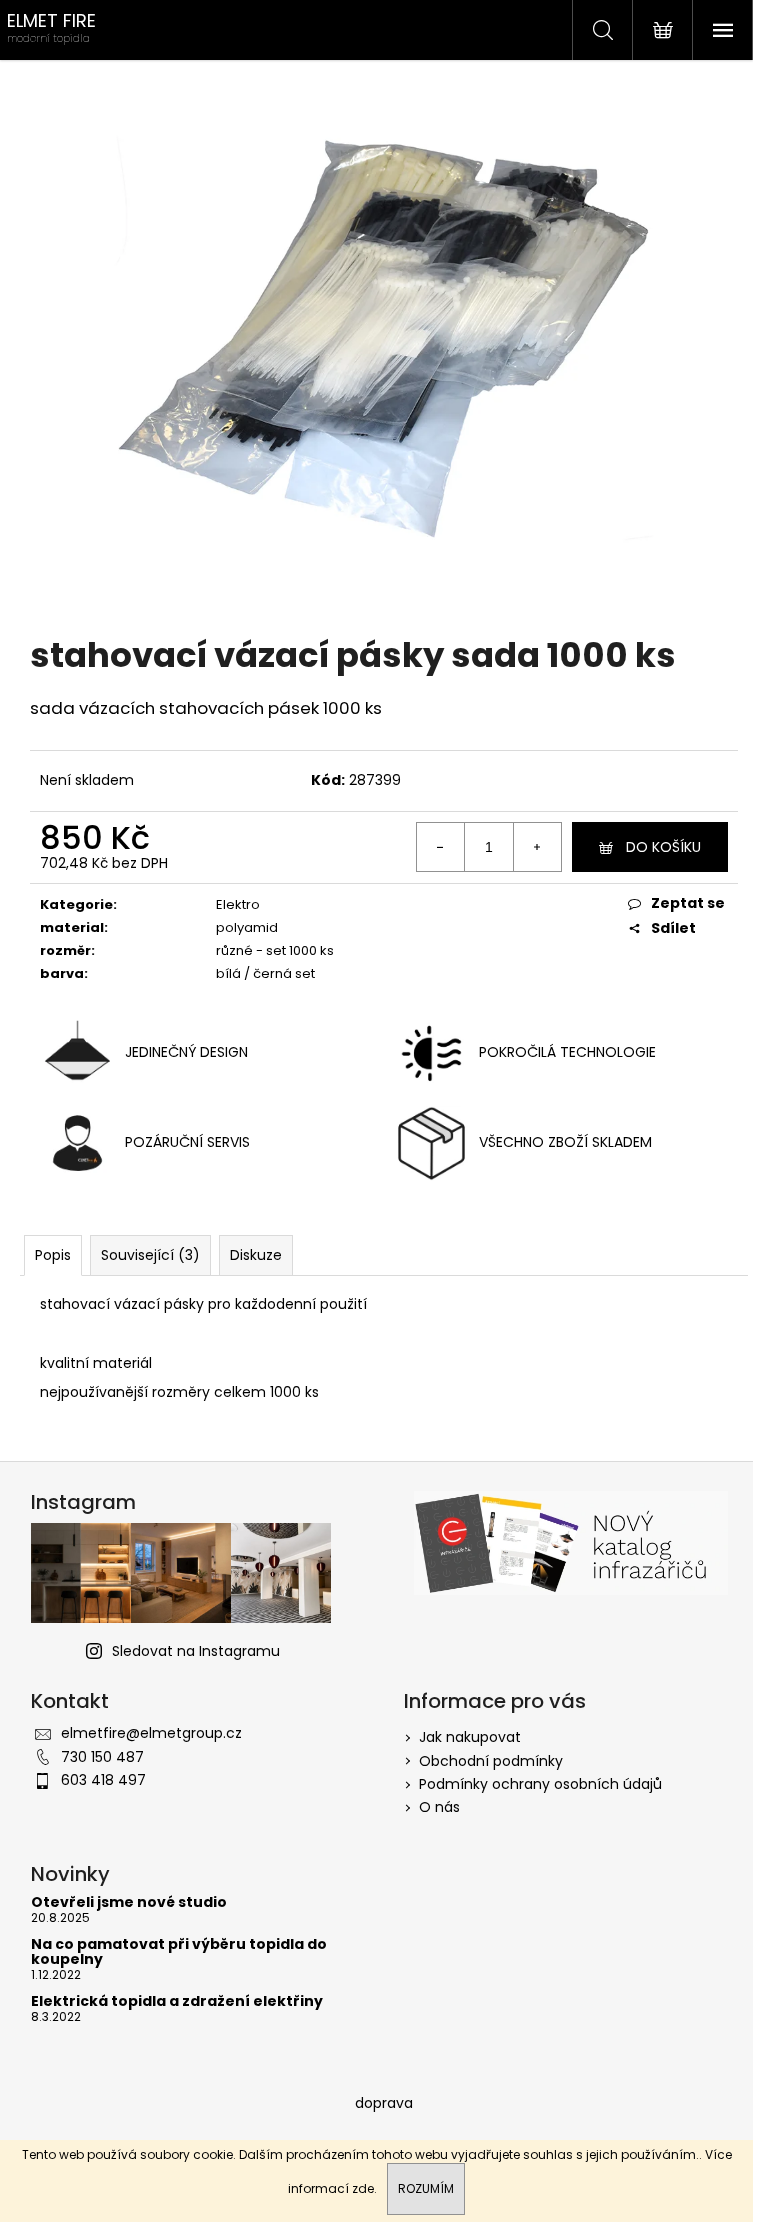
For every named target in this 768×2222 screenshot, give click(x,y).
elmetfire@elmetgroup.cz (151, 1733)
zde (363, 2188)
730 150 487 (102, 1757)
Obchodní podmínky (491, 1761)
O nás (439, 1807)
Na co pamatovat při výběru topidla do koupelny (179, 1952)
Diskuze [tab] (256, 1255)
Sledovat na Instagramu (196, 1651)
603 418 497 (103, 1780)
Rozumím (426, 2188)
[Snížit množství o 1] (441, 847)
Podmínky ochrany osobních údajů (540, 1784)
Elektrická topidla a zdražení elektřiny (177, 2001)
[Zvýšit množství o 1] (537, 847)
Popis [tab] (53, 1255)
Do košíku (663, 847)
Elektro (238, 904)
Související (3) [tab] (150, 1255)
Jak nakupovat (470, 1737)
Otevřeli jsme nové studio (129, 1902)
